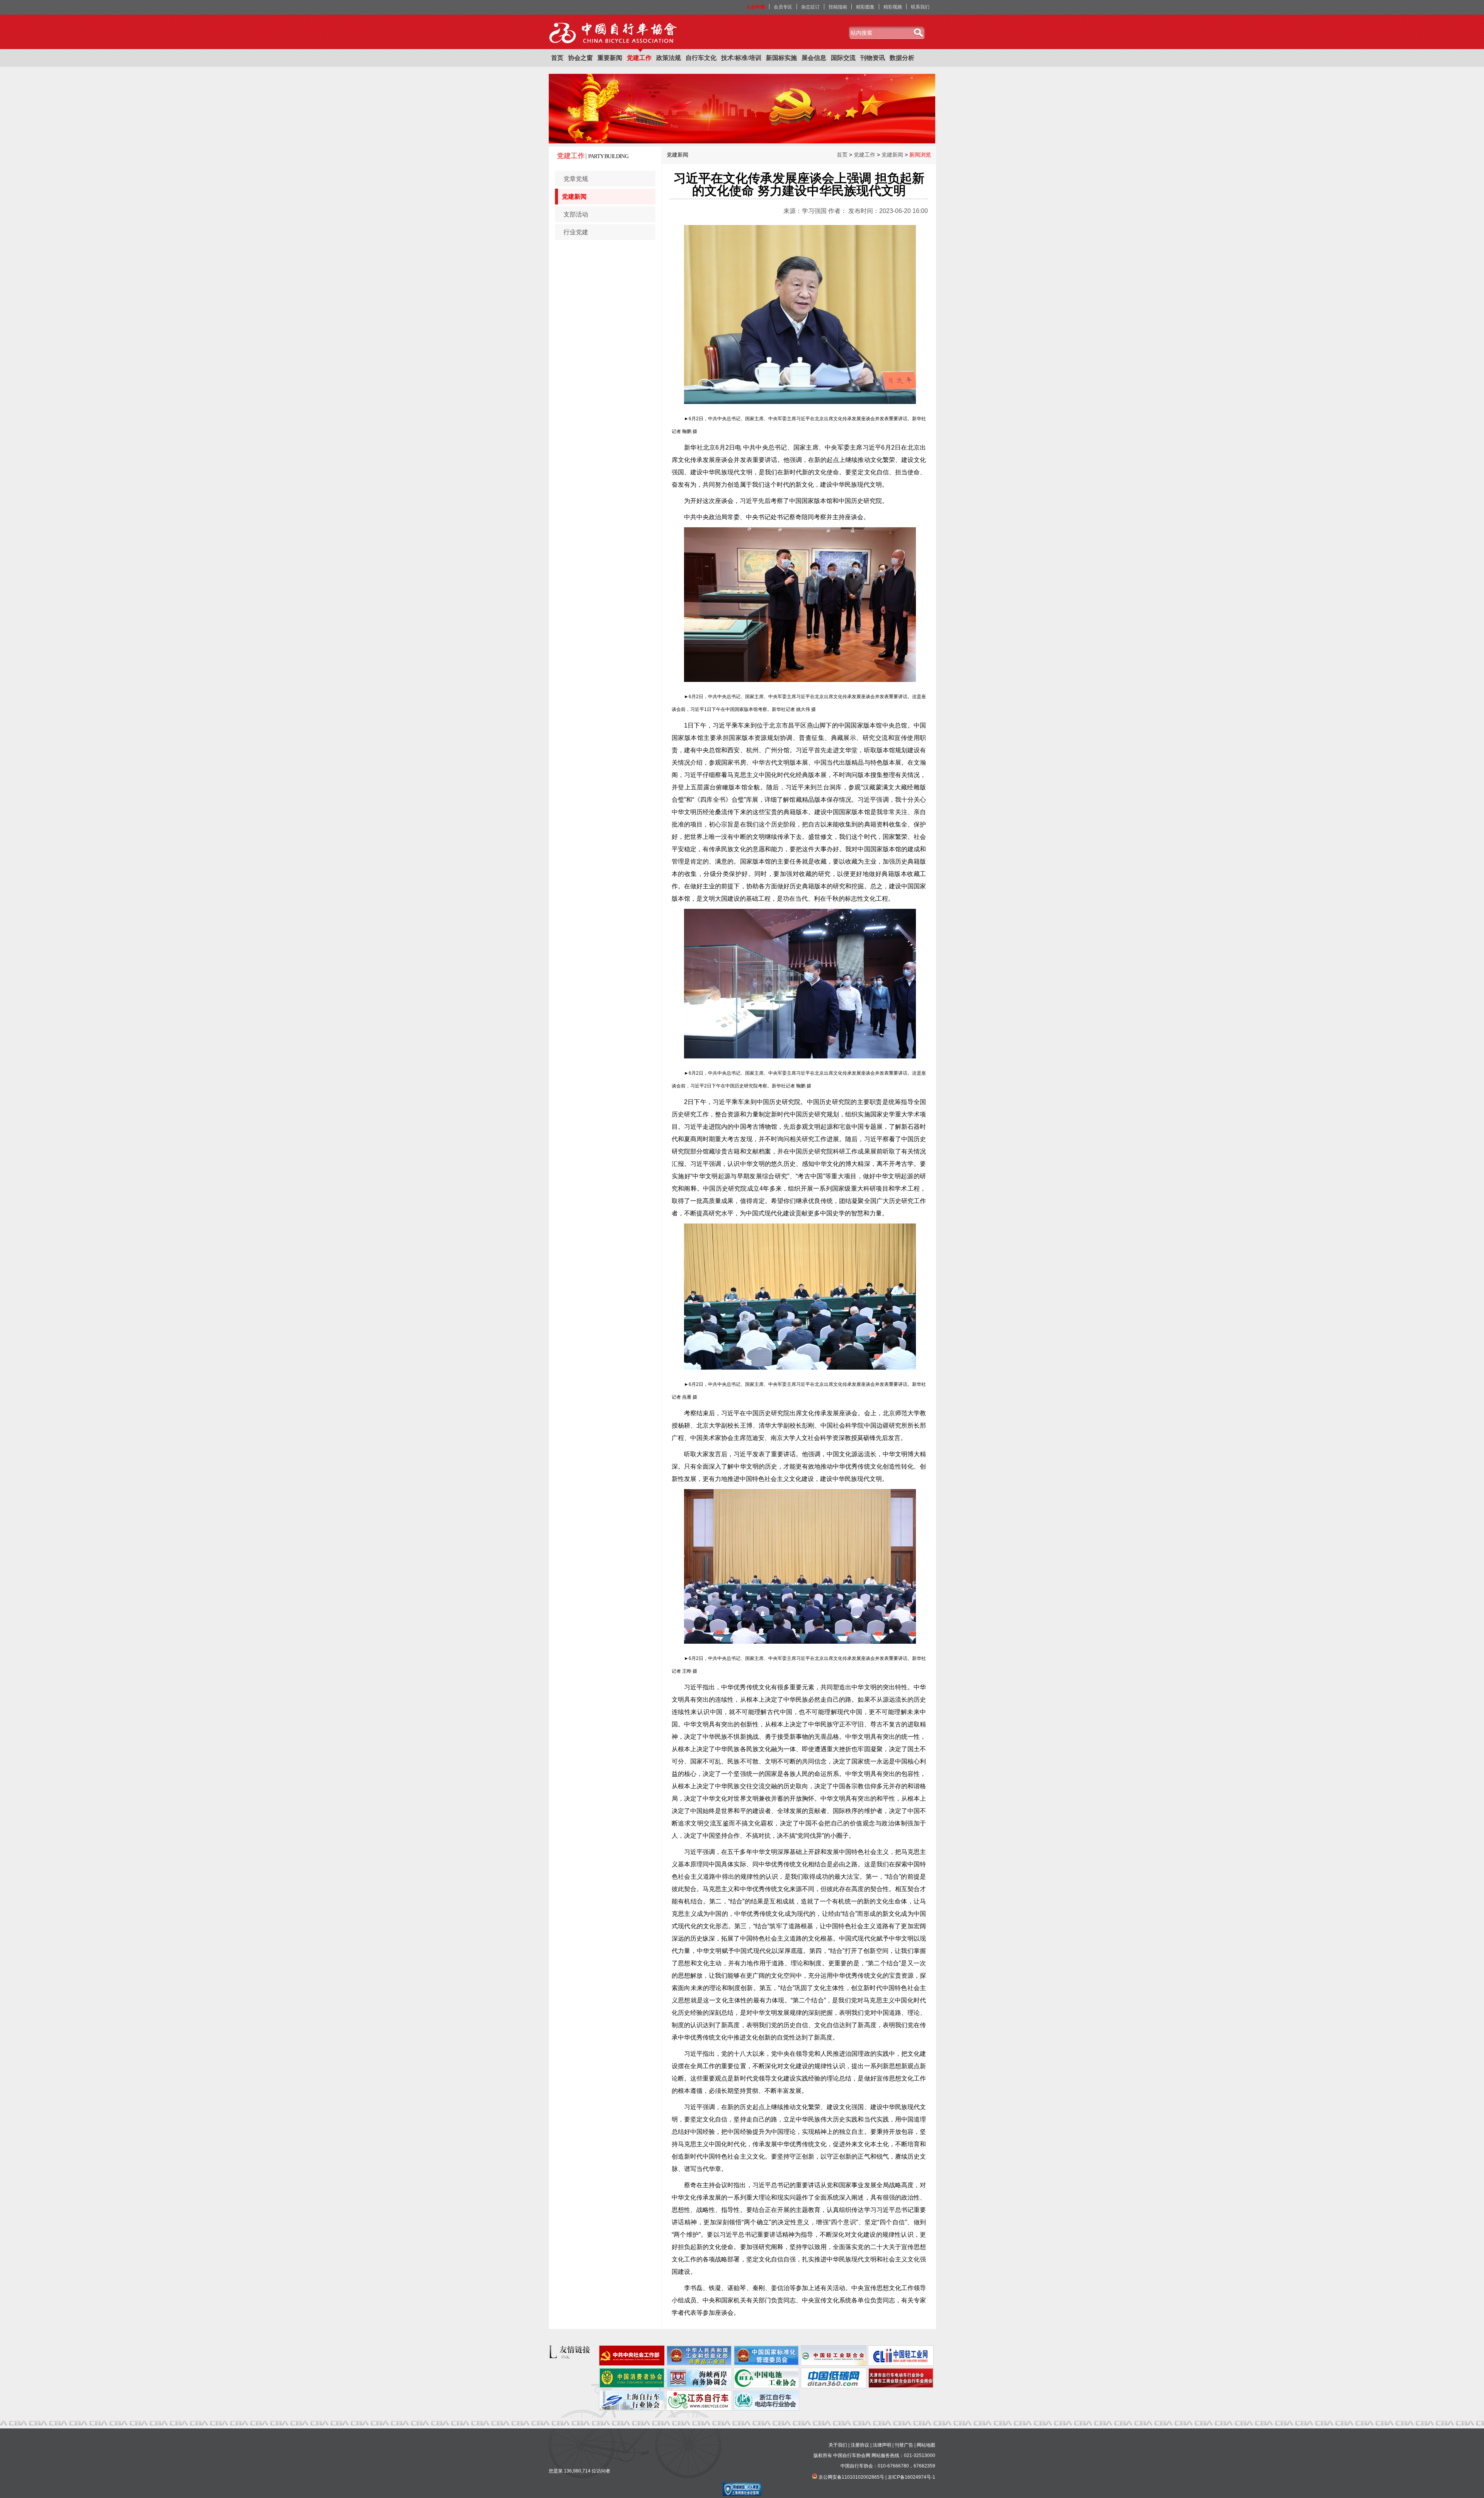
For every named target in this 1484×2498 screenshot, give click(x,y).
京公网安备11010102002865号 (851, 2477)
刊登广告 (904, 2445)
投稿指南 (838, 7)
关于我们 (838, 2445)
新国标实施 (781, 58)
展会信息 (814, 58)
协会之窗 (580, 58)
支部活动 (576, 214)
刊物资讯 (873, 58)
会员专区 (783, 7)
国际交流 (843, 58)
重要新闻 (610, 58)
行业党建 (576, 232)
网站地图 (926, 2445)
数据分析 (902, 58)
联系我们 (920, 7)
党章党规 (576, 179)
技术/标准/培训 (741, 58)
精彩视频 (893, 7)
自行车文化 (701, 58)
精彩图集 (865, 7)
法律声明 (882, 2445)
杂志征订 (810, 7)
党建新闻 (574, 197)
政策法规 (669, 58)
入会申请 (756, 7)
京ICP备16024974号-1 (911, 2477)
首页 (557, 58)
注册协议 (860, 2445)
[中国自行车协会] (614, 33)
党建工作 (639, 58)
